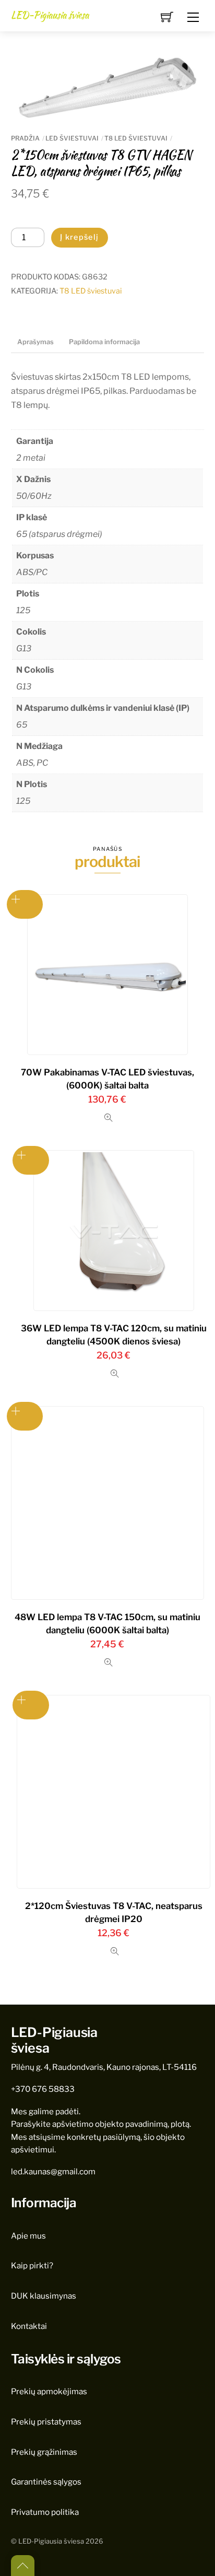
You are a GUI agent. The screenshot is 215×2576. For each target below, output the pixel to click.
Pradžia (25, 138)
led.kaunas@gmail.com (53, 2171)
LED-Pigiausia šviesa (51, 2541)
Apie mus (28, 2236)
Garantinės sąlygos (46, 2482)
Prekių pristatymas (46, 2422)
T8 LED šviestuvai (136, 138)
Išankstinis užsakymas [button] (25, 904)
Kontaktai (29, 2326)
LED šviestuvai (72, 138)
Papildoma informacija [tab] (104, 342)
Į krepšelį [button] (31, 1705)
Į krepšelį (80, 237)
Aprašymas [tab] (35, 342)
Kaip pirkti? (32, 2265)
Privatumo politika (45, 2512)
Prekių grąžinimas (44, 2452)
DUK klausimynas (44, 2296)
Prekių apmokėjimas (49, 2391)
